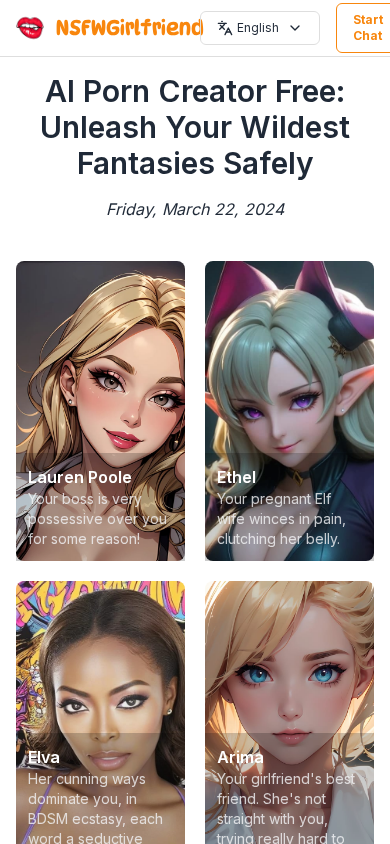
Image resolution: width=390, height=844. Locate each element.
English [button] (258, 27)
